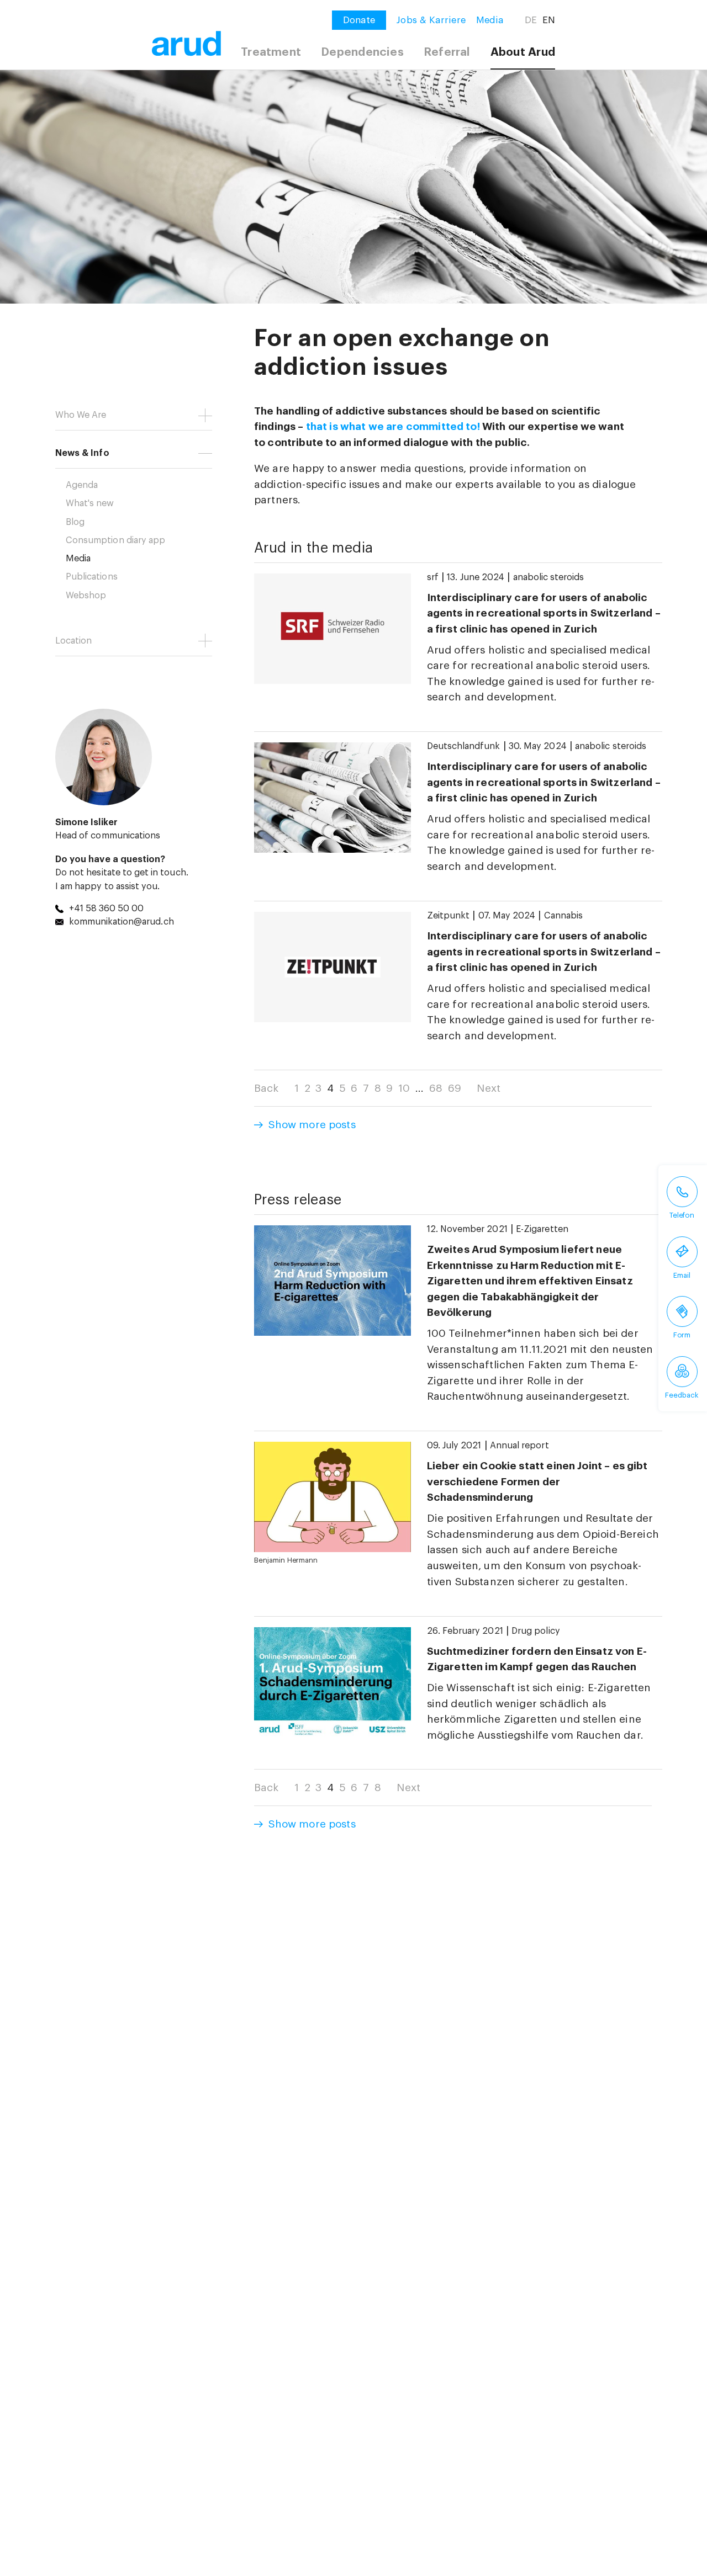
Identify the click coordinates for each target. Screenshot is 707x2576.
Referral (447, 52)
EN (549, 20)
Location (73, 641)
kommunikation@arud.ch (122, 922)
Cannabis (563, 916)
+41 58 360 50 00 (107, 909)
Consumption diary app (115, 540)
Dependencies (362, 52)
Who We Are (81, 415)
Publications (92, 577)
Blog (75, 522)
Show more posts (312, 1125)
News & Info (82, 453)
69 (455, 1088)
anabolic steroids (549, 577)
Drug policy (536, 1631)
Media (490, 20)
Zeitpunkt (448, 916)
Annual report (519, 1446)
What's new (90, 503)
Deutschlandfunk (464, 746)
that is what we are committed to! (393, 426)
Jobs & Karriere (431, 20)
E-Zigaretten (542, 1229)
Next (489, 1088)
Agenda (82, 485)
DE (531, 20)
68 (436, 1088)
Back (267, 1088)
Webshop (86, 596)
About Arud (523, 52)
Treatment (271, 52)
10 (404, 1088)
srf (433, 577)
